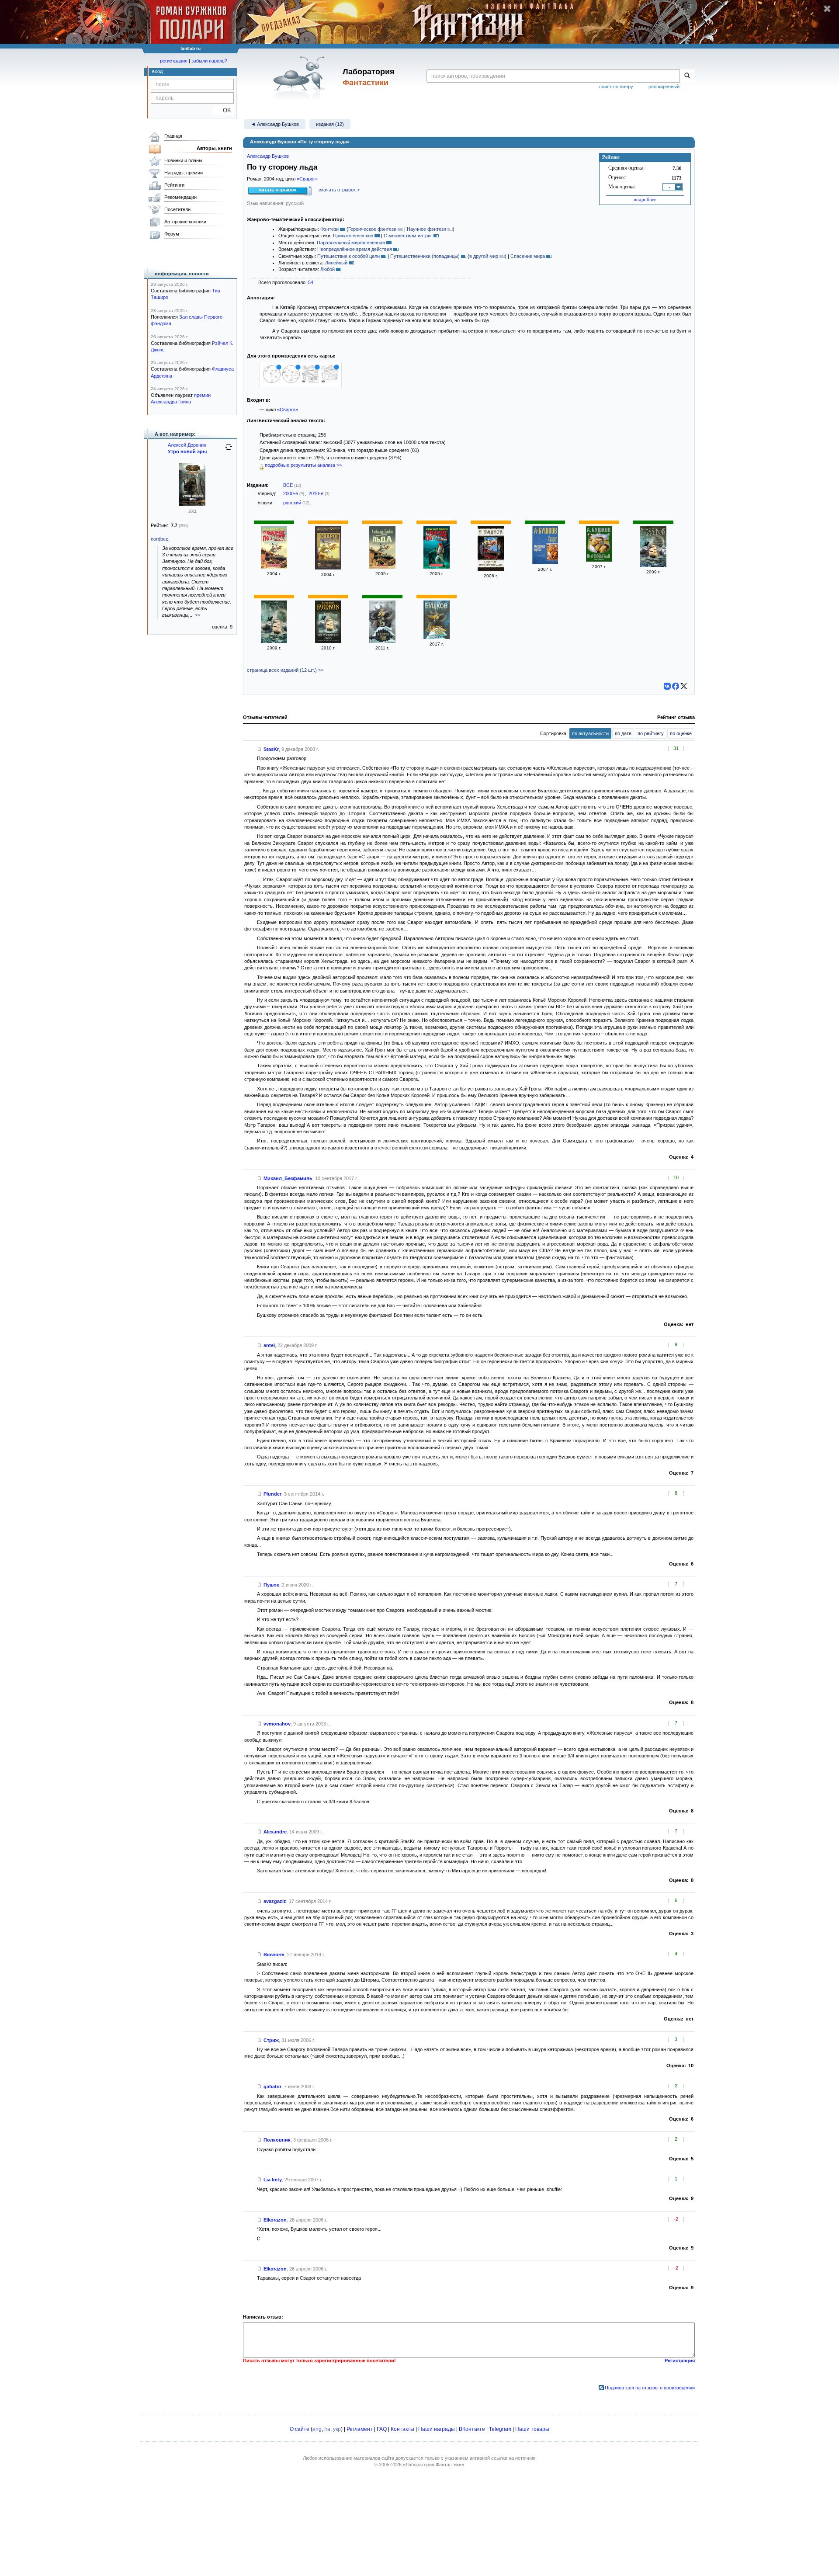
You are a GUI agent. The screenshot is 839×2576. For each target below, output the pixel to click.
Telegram (500, 2429)
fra (327, 2429)
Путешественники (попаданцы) (425, 256)
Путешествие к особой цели (348, 256)
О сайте (300, 2429)
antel (269, 1345)
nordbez (159, 539)
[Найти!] (687, 76)
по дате (623, 733)
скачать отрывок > (339, 190)
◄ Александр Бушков (275, 124)
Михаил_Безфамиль (288, 1178)
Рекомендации (180, 197)
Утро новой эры (187, 451)
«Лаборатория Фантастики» (433, 2465)
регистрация (174, 61)
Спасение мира (528, 256)
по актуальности (590, 733)
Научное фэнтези (426, 229)
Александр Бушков (268, 156)
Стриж (271, 2040)
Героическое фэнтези (372, 229)
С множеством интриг (408, 236)
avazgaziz (275, 1901)
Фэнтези (329, 229)
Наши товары (532, 2429)
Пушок (271, 1585)
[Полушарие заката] (272, 381)
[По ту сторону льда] (382, 567)
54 (311, 282)
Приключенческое (353, 236)
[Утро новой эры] (192, 504)
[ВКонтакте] (667, 686)
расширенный (664, 87)
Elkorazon (275, 2220)
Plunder (272, 1494)
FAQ (382, 2429)
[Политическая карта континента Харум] (329, 381)
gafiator (272, 2086)
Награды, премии (184, 173)
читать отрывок (278, 190)
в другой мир (484, 256)
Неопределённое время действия (355, 249)
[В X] (684, 686)
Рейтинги (174, 185)
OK (224, 110)
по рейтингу (651, 733)
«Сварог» (307, 179)
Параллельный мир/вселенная (351, 243)
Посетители (177, 209)
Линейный (336, 263)
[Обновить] (229, 451)
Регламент (360, 2429)
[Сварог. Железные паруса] (545, 562)
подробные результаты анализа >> (303, 465)
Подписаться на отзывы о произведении (650, 2388)
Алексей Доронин (187, 445)
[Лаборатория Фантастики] (301, 77)
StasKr (271, 749)
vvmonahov (277, 1724)
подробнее (645, 199)
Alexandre (275, 1832)
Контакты (402, 2429)
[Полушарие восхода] (291, 381)
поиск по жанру (616, 87)
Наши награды (437, 2429)
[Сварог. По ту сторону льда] (274, 567)
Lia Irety (273, 2180)
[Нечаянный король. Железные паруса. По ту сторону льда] (653, 565)
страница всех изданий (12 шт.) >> (285, 670)
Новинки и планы (183, 160)
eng (317, 2429)
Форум (172, 234)
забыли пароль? (209, 61)
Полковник (277, 2140)
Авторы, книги (214, 148)
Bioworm (274, 1955)
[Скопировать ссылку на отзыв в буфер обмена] (260, 749)
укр (337, 2429)
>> (198, 615)
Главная (173, 136)
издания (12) (330, 124)
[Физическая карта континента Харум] (310, 381)
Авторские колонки (185, 222)
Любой (328, 269)
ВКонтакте (472, 2429)
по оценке (681, 733)
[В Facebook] (676, 686)
